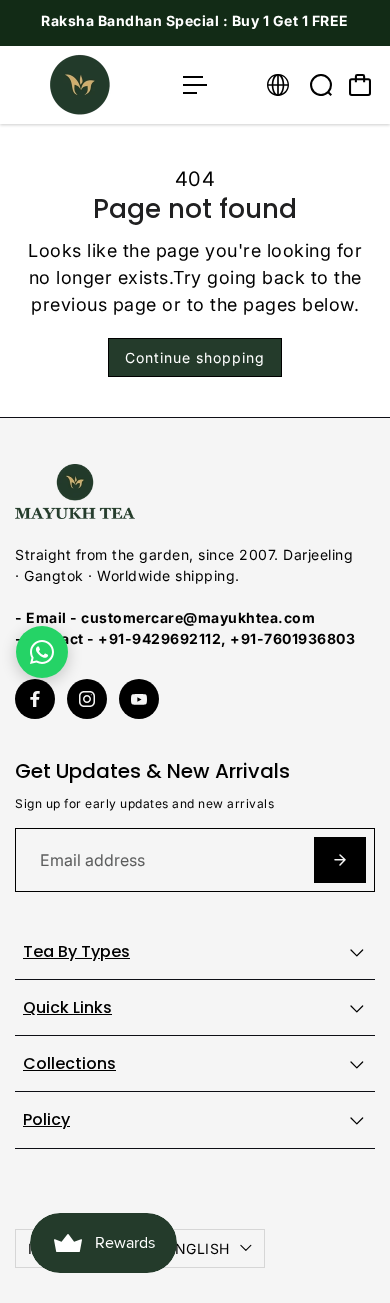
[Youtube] (139, 699)
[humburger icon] (195, 85)
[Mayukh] (89, 85)
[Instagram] (87, 699)
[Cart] (360, 85)
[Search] (321, 85)
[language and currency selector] (278, 85)
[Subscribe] (340, 860)
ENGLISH (198, 1248)
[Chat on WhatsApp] (42, 652)
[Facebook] (35, 699)
